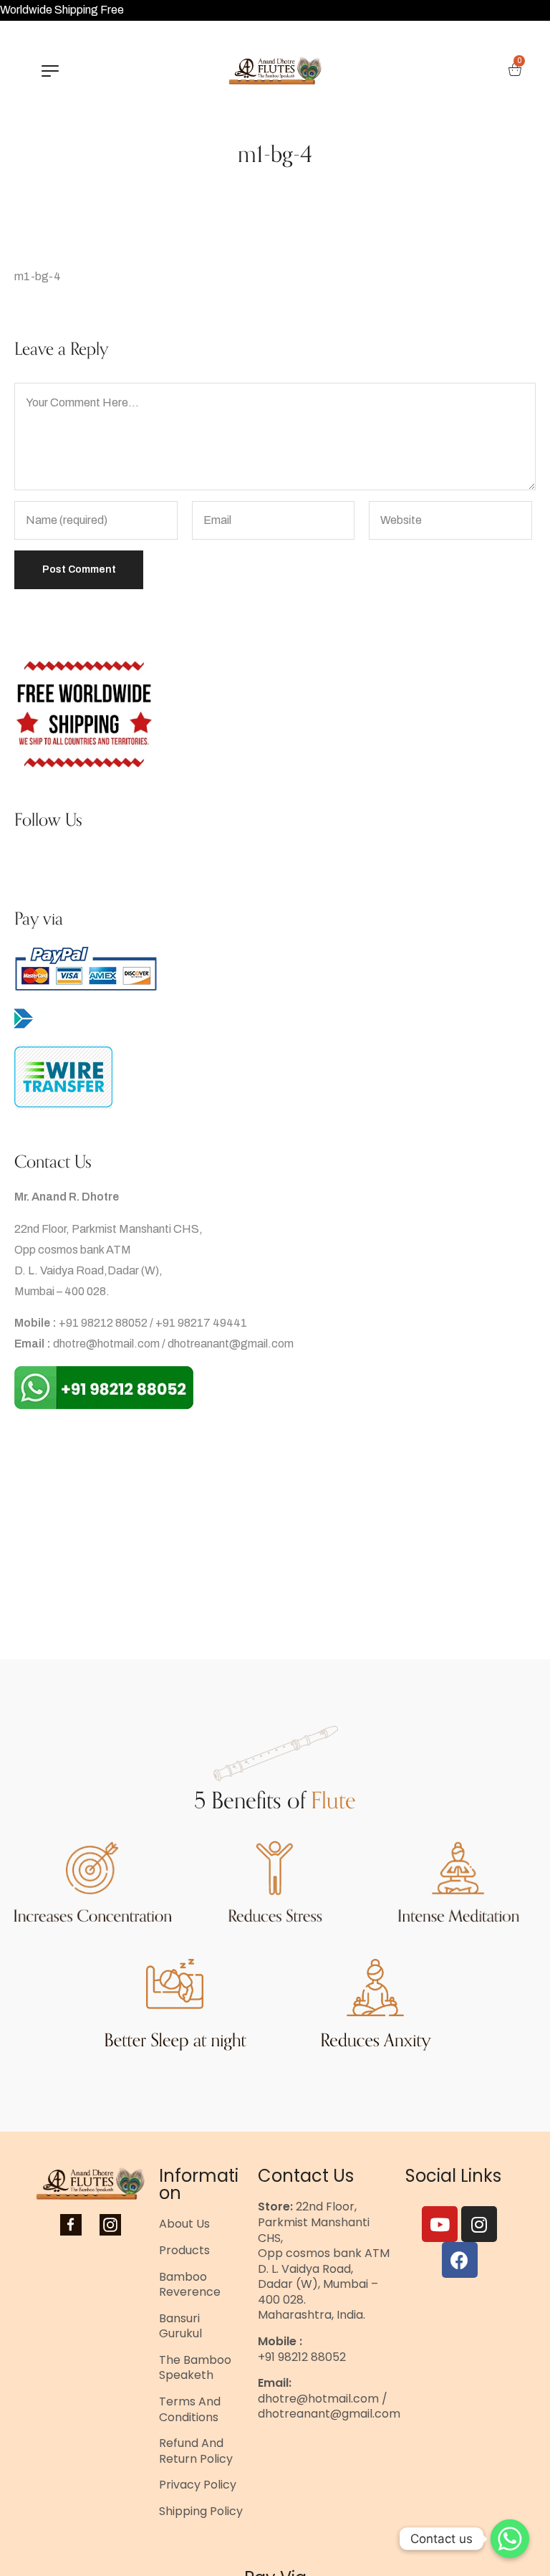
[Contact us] (510, 2539)
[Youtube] (440, 2224)
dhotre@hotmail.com (106, 1344)
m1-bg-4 (38, 276)
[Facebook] (460, 2260)
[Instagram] (479, 2224)
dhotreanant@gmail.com (231, 1344)
